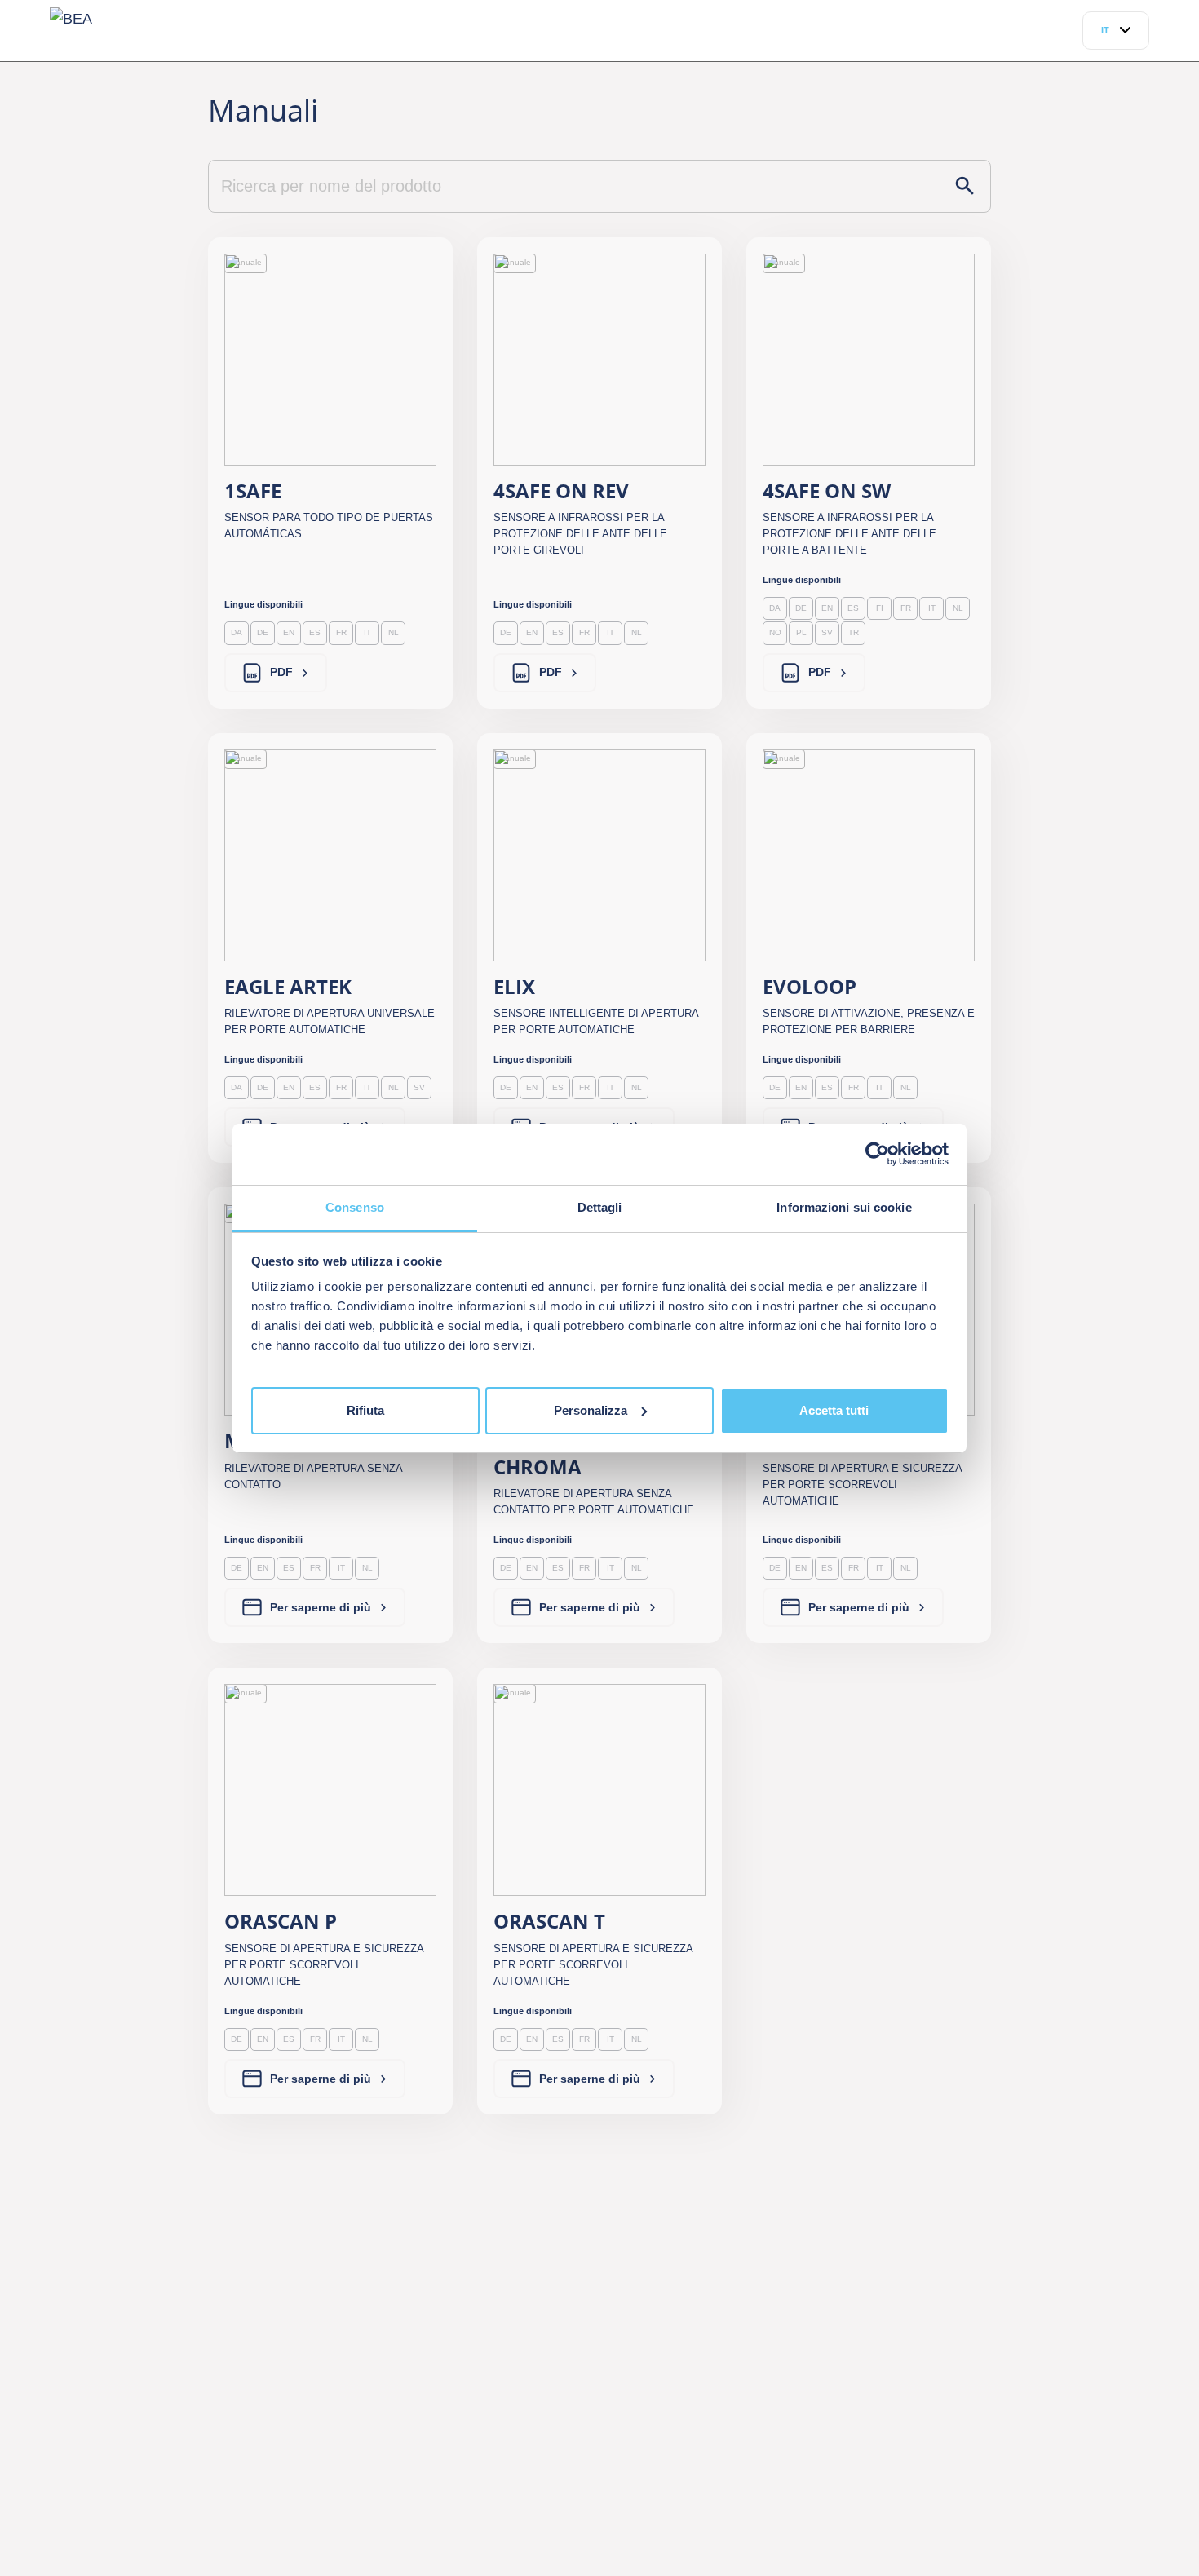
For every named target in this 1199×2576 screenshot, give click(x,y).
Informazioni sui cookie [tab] (844, 1207)
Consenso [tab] (355, 1207)
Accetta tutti (834, 1410)
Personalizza (591, 1410)
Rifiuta (365, 1410)
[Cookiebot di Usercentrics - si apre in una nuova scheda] (877, 1154)
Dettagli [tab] (600, 1207)
